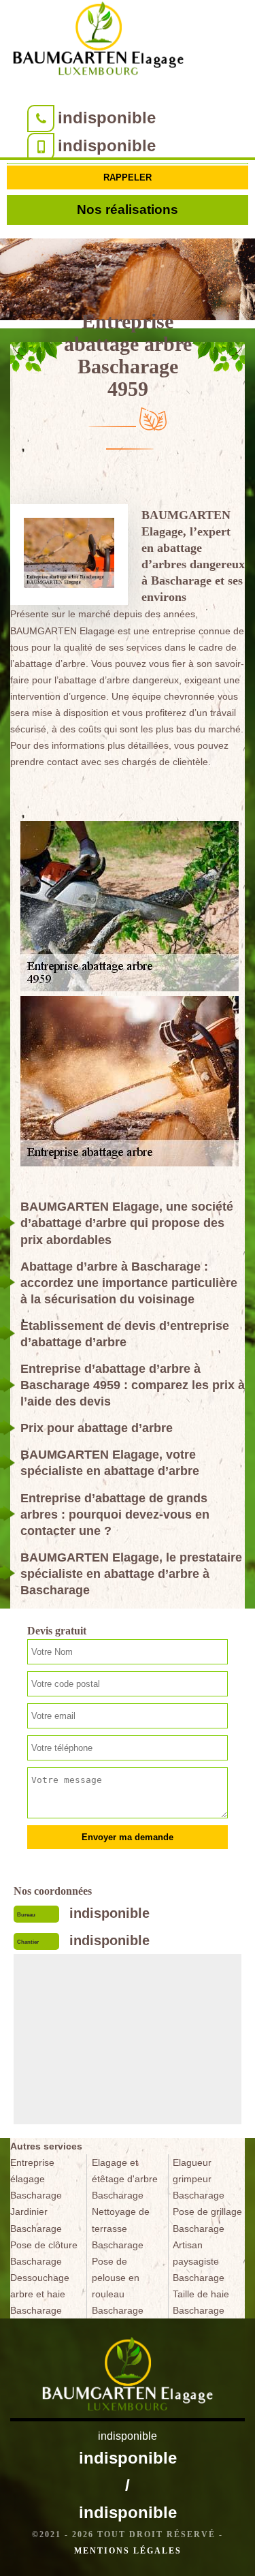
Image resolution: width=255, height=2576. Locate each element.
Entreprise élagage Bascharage (36, 2179)
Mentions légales (128, 2551)
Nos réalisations (128, 210)
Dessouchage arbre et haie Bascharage (40, 2294)
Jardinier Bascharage (36, 2220)
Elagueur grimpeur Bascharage (199, 2179)
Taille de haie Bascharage (201, 2302)
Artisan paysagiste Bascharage (199, 2261)
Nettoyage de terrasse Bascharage (121, 2228)
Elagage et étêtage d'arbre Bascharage (125, 2179)
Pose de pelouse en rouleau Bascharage (118, 2286)
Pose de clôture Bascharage (44, 2253)
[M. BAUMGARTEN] (99, 41)
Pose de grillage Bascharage (207, 2220)
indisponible (107, 118)
